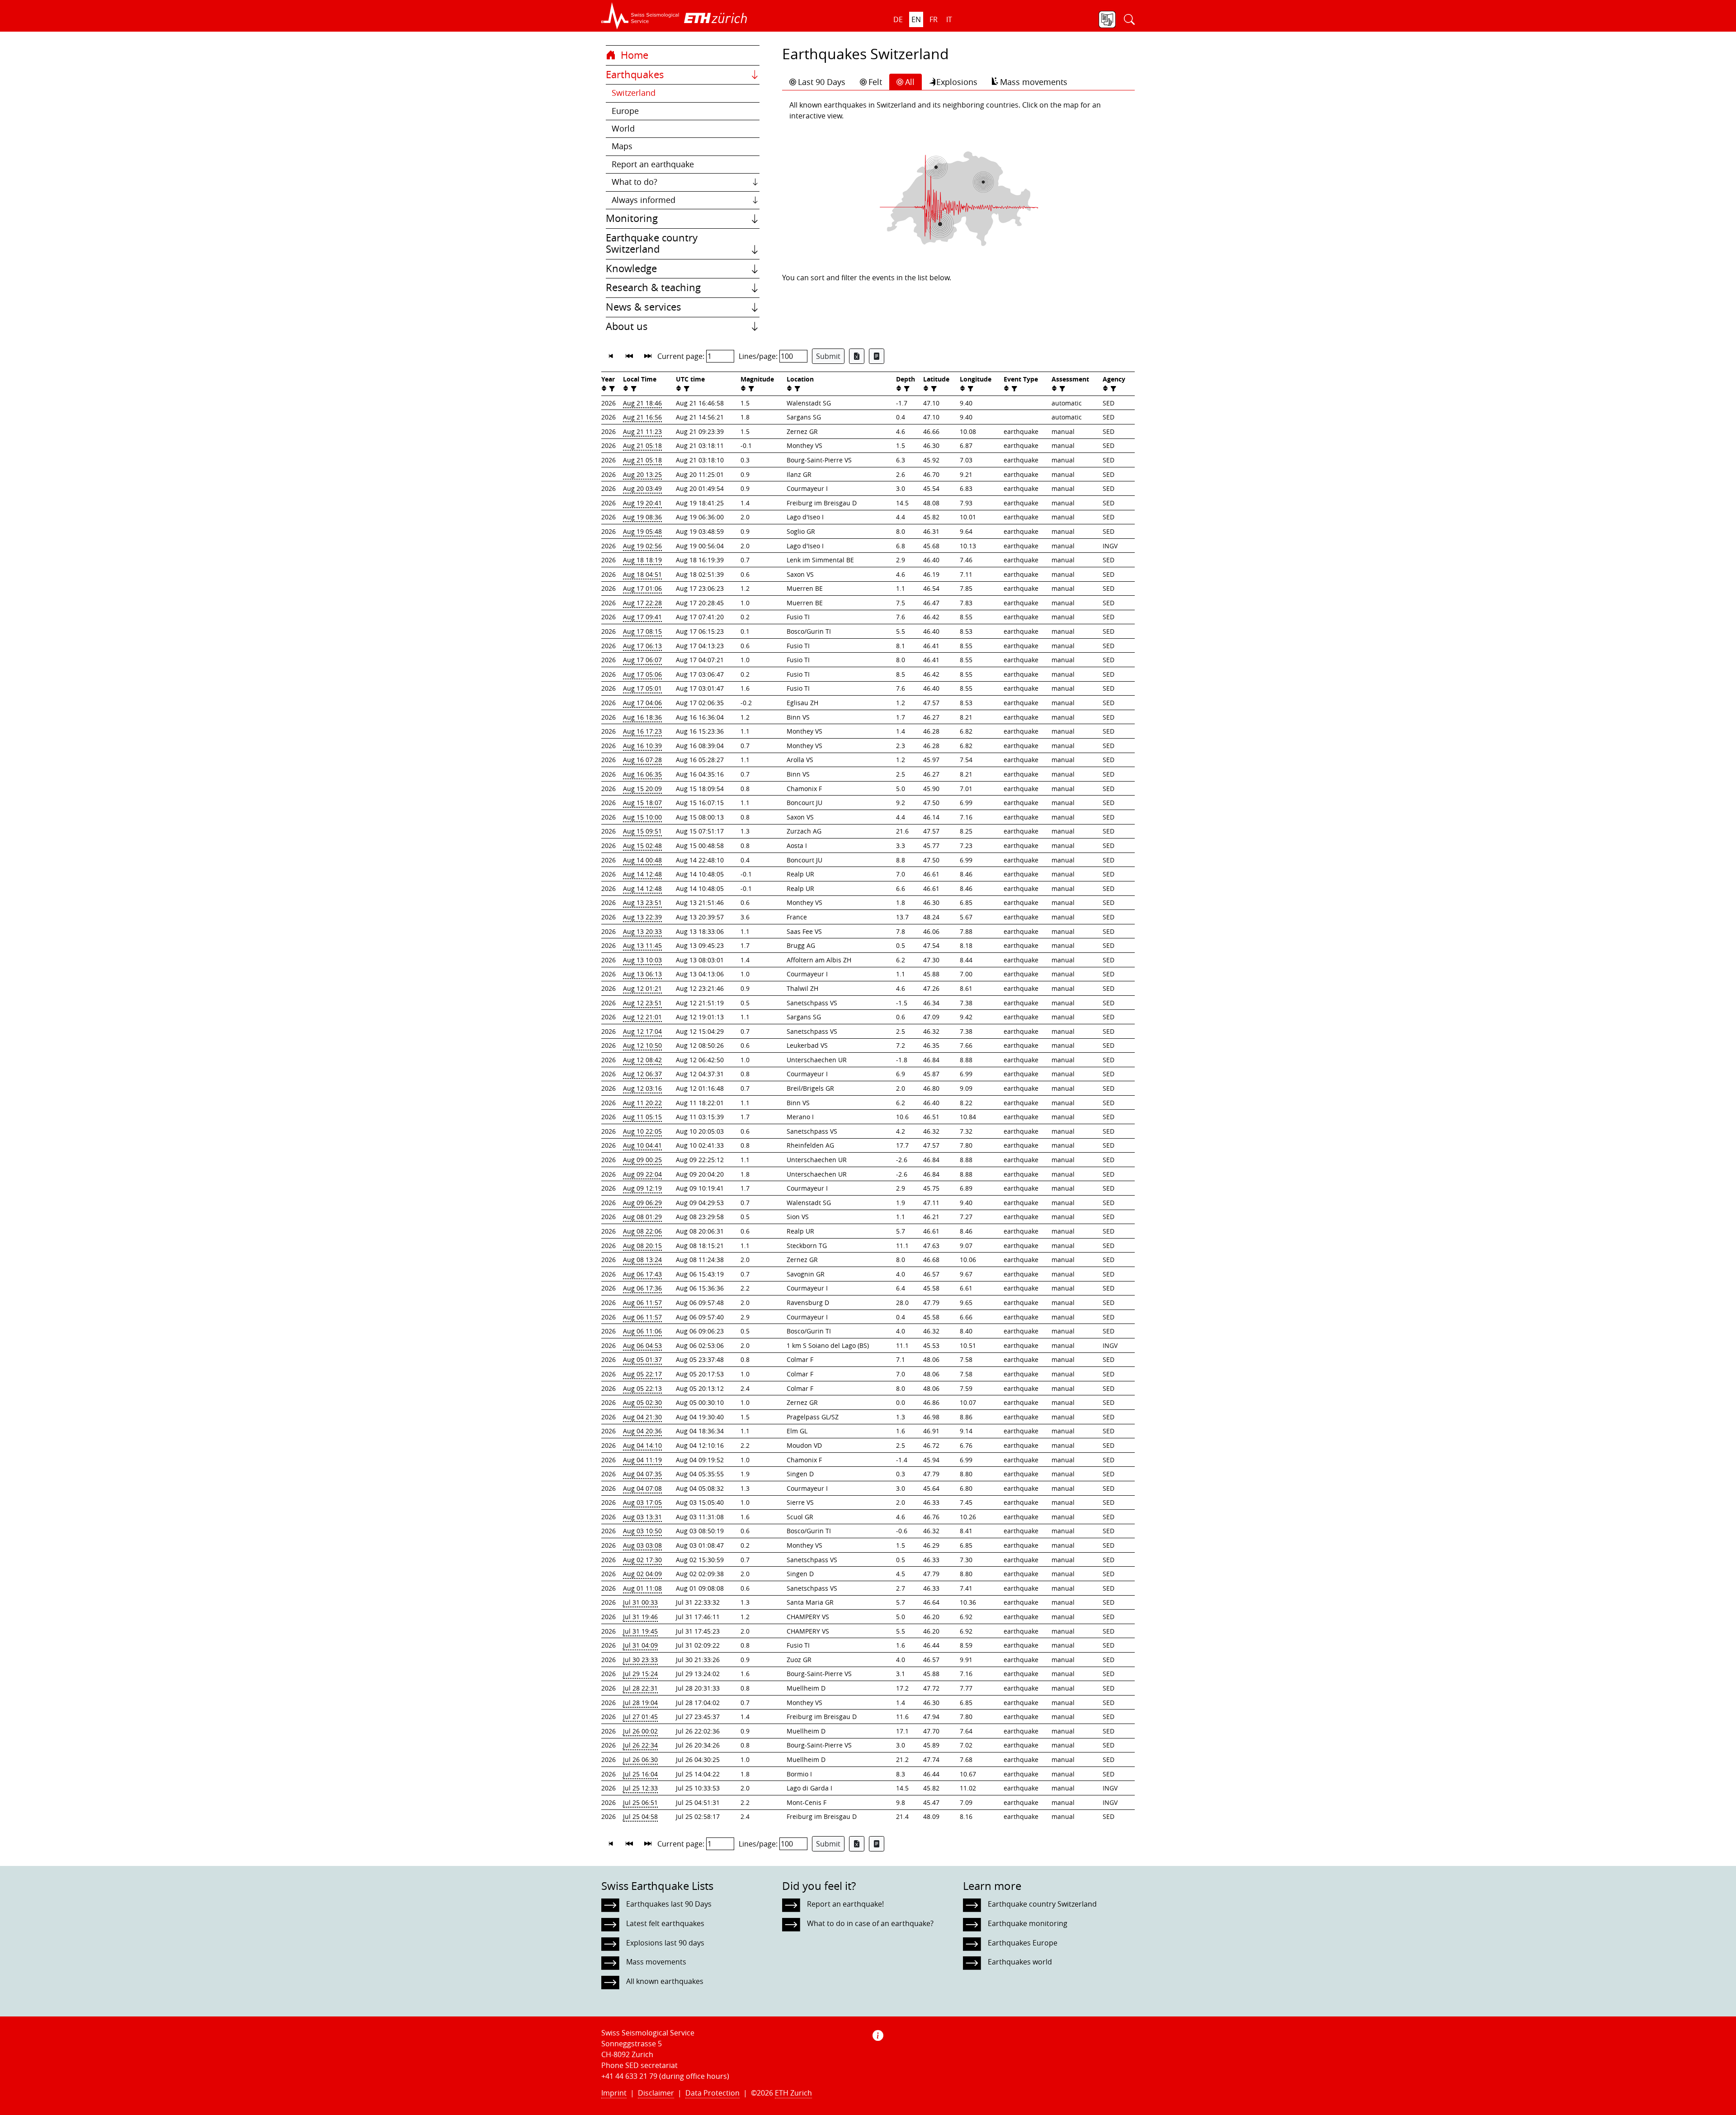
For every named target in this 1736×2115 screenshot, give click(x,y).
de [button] (898, 19)
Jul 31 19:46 (640, 1617)
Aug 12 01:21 (642, 988)
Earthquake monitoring (1028, 1923)
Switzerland (634, 93)
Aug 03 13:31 (642, 1517)
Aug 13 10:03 (642, 960)
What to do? (634, 182)
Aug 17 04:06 (642, 703)
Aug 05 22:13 (642, 1388)
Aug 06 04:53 (642, 1345)
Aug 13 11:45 (642, 945)
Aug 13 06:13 (642, 974)
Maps (622, 146)
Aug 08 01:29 (642, 1217)
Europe (625, 111)
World (623, 129)
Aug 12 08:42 (642, 1060)
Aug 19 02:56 (642, 546)
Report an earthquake (653, 164)
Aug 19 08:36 (642, 517)
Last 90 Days (822, 82)
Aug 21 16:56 (642, 417)
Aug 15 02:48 (642, 846)
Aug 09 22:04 (642, 1174)
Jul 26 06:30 (640, 1759)
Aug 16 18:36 (642, 717)
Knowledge (631, 268)
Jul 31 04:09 (640, 1645)
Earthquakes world (1020, 1962)
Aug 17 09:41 (642, 617)
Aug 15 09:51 (642, 831)
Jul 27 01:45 (640, 1717)
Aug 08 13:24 (642, 1260)
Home (633, 55)
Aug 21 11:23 (642, 431)
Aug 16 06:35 (642, 774)
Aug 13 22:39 (642, 917)
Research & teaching (653, 287)
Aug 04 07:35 (642, 1474)
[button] (640, 16)
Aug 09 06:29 (642, 1203)
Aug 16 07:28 (642, 760)
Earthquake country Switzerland (652, 244)
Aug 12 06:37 (642, 1074)
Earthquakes (635, 75)
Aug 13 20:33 (642, 931)
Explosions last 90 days (665, 1943)
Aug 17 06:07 (642, 660)
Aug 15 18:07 (642, 803)
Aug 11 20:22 (642, 1103)
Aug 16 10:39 (642, 746)
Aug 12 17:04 (642, 1031)
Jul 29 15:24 (640, 1674)
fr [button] (934, 19)
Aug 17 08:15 (642, 631)
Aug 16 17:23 (642, 731)
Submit (828, 356)
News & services (644, 307)
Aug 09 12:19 (642, 1188)
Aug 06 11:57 (642, 1302)
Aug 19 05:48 (642, 531)
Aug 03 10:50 (642, 1531)
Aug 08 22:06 (642, 1231)
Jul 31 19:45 (640, 1631)
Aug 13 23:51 (642, 902)
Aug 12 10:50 (642, 1045)
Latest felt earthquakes (665, 1923)
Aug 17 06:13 (642, 646)
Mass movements (1034, 82)
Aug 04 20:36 (642, 1431)
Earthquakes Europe (1023, 1943)
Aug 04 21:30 (642, 1417)
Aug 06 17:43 (642, 1274)
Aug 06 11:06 (642, 1331)
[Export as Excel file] (857, 356)
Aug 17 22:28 (642, 603)
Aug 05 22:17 (642, 1374)
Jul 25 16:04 (640, 1774)
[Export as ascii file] (877, 356)
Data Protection (712, 2093)
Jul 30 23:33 (640, 1660)
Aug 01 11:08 (642, 1588)
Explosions (957, 82)
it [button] (949, 19)
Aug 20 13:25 (642, 474)
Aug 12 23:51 (642, 1003)
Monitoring (632, 218)
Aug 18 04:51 (642, 574)
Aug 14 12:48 (642, 874)
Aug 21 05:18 (642, 445)
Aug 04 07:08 (642, 1488)
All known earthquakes (665, 1981)
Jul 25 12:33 (640, 1788)
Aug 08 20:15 (642, 1246)
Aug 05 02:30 (642, 1402)
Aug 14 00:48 (642, 860)
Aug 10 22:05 (642, 1131)
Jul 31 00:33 (640, 1602)
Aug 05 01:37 (642, 1359)
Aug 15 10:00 (642, 817)
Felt (875, 82)
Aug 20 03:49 (642, 488)
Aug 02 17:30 (642, 1560)
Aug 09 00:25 (642, 1160)
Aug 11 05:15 (642, 1117)
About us (627, 326)
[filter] (611, 389)
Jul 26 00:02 (640, 1731)
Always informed (644, 200)
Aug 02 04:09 (642, 1574)
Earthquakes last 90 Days (669, 1904)
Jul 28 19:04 (640, 1703)
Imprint (614, 2093)
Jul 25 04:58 (640, 1816)
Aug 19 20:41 (642, 503)
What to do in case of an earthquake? (870, 1923)
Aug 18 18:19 (642, 560)
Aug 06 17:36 (642, 1288)
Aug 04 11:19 (642, 1460)
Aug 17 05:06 (642, 674)
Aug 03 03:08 (642, 1545)
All (910, 82)
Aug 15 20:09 (642, 789)
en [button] (916, 19)
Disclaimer (656, 2093)
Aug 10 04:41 (642, 1145)
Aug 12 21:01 (642, 1017)
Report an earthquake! (845, 1904)
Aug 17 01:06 (642, 588)
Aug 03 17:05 (642, 1502)
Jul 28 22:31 (640, 1688)
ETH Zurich (793, 2093)
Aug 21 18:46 (642, 403)
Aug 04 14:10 (642, 1445)
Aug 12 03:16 (642, 1088)
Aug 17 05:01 (642, 688)
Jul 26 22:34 (640, 1745)
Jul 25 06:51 (640, 1802)
